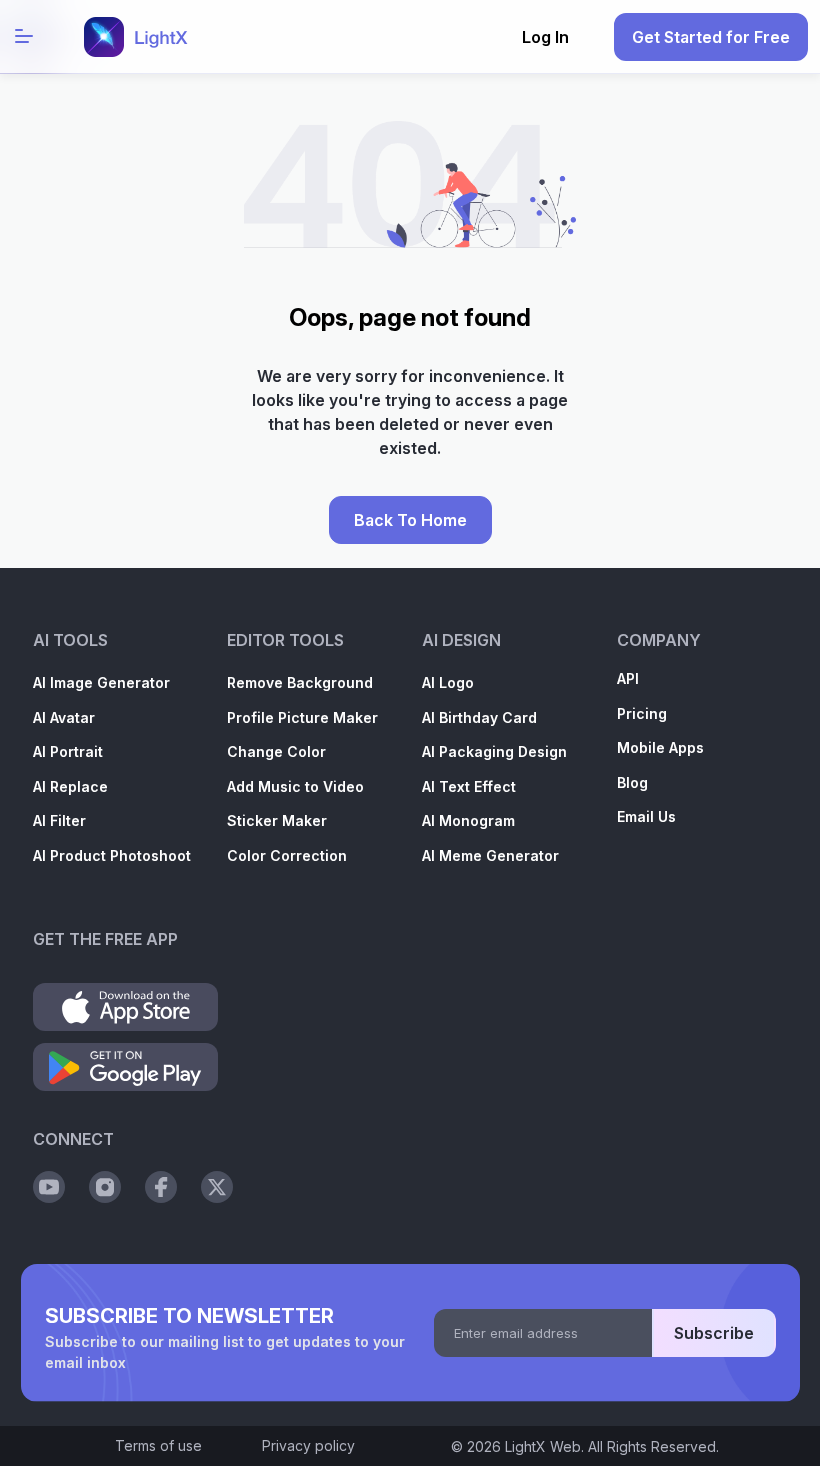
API (628, 678)
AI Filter (59, 820)
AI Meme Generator (490, 855)
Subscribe (714, 1333)
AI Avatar (64, 717)
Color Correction (287, 855)
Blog (632, 782)
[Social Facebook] (161, 1187)
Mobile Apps (660, 747)
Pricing (642, 713)
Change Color (276, 751)
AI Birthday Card (479, 717)
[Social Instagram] (105, 1187)
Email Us (646, 816)
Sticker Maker (277, 820)
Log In (545, 37)
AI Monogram (468, 820)
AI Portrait (68, 751)
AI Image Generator (101, 682)
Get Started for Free (711, 37)
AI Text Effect (469, 786)
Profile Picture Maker (302, 717)
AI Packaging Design (494, 751)
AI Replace (70, 786)
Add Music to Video (295, 786)
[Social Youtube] (49, 1187)
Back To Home (410, 520)
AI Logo (448, 682)
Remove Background (300, 682)
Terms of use (158, 1445)
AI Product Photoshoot (112, 855)
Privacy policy (308, 1445)
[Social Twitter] (217, 1187)
